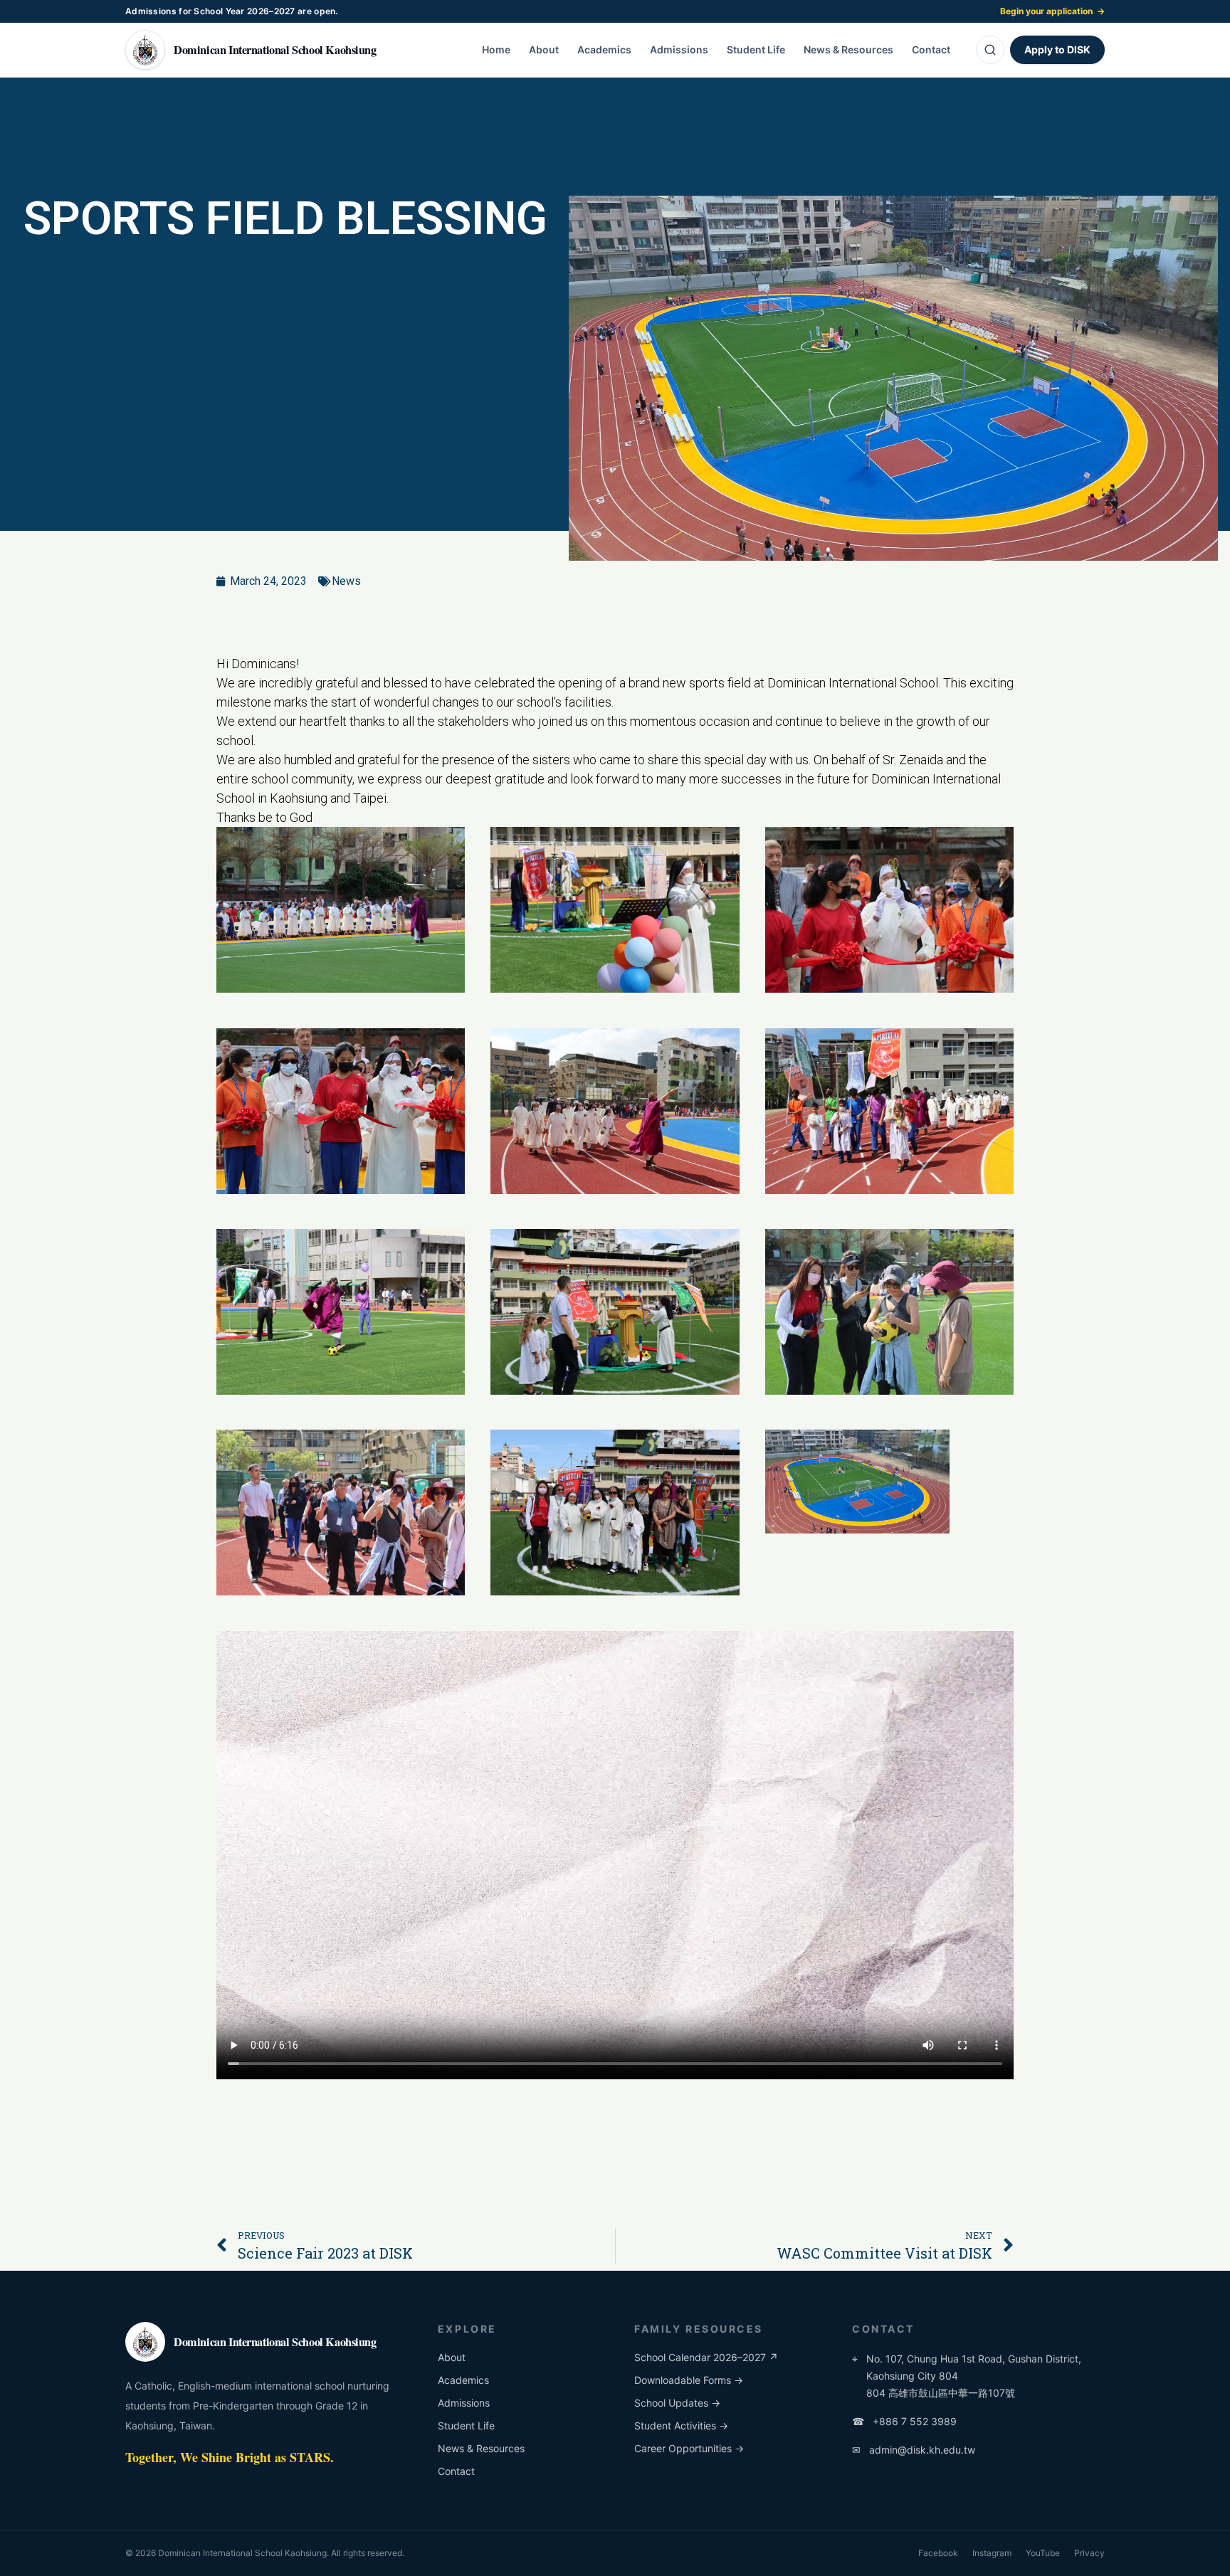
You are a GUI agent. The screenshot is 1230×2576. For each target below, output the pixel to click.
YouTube (1043, 2553)
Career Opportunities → (689, 2448)
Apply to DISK (1057, 49)
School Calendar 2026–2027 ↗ (706, 2357)
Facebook (938, 2553)
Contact (931, 49)
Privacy (1089, 2553)
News (346, 581)
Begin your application (1052, 11)
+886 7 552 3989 (904, 2421)
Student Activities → (681, 2425)
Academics (604, 49)
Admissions (679, 49)
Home (496, 49)
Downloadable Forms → (689, 2380)
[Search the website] (990, 50)
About (544, 49)
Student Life (756, 49)
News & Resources (848, 49)
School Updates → (677, 2403)
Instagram (992, 2553)
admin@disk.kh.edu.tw (914, 2450)
